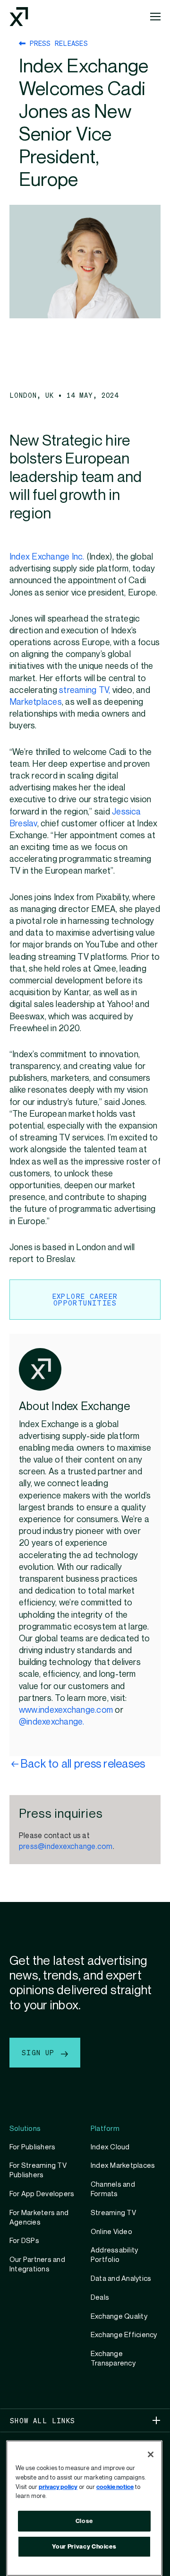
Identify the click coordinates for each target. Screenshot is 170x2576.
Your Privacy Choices (84, 2547)
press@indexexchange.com (66, 1847)
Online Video (111, 2232)
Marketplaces (36, 702)
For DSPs (24, 2241)
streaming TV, (85, 690)
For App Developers (42, 2194)
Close (84, 2521)
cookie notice (115, 2487)
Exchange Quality (119, 2316)
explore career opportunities (85, 1299)
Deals (100, 2297)
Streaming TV (113, 2213)
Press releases (57, 43)
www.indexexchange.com (66, 1710)
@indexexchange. (52, 1722)
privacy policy (58, 2487)
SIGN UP (40, 2052)
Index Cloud (110, 2147)
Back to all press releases (83, 1764)
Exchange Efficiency (124, 2335)
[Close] (151, 2454)
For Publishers (32, 2147)
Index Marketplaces (123, 2165)
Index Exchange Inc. (47, 557)
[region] (84, 2508)
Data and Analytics (121, 2278)
